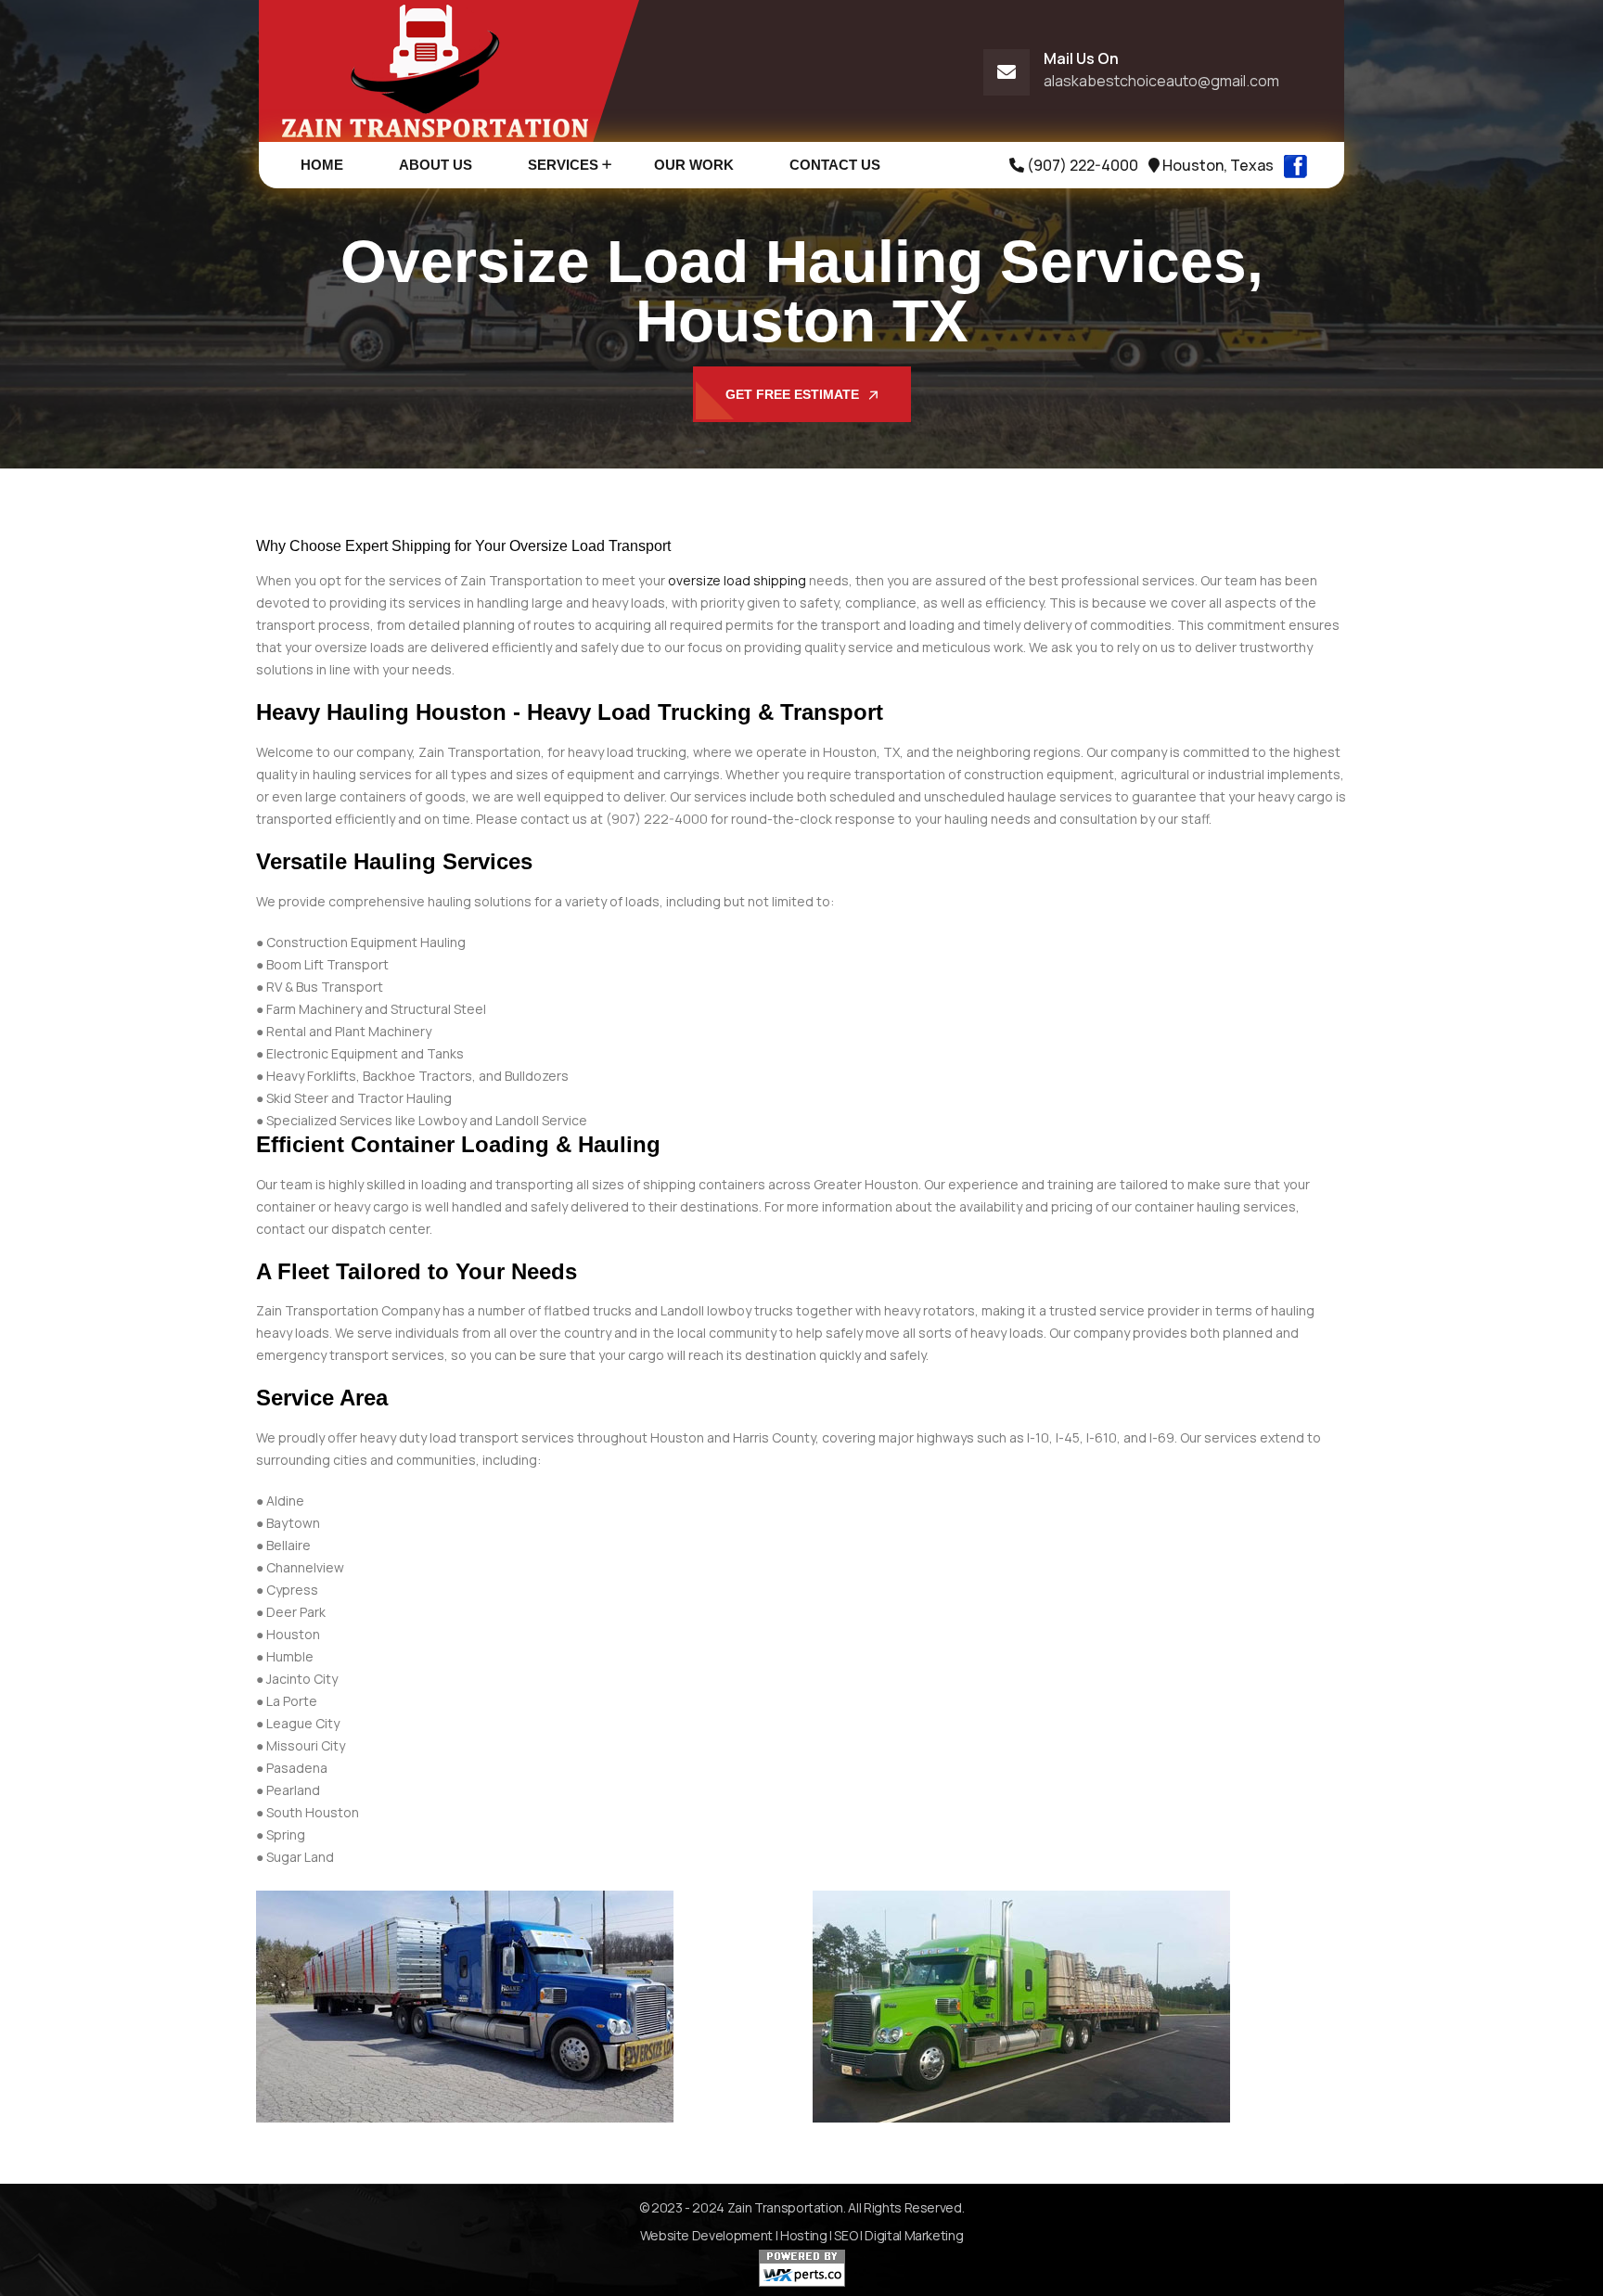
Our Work (694, 165)
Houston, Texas (1217, 165)
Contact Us (835, 165)
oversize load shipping (737, 580)
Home (322, 165)
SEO (846, 2235)
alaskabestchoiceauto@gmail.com (1161, 81)
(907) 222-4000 (1081, 165)
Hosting (804, 2235)
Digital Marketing (914, 2235)
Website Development (706, 2235)
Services (563, 165)
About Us (436, 165)
